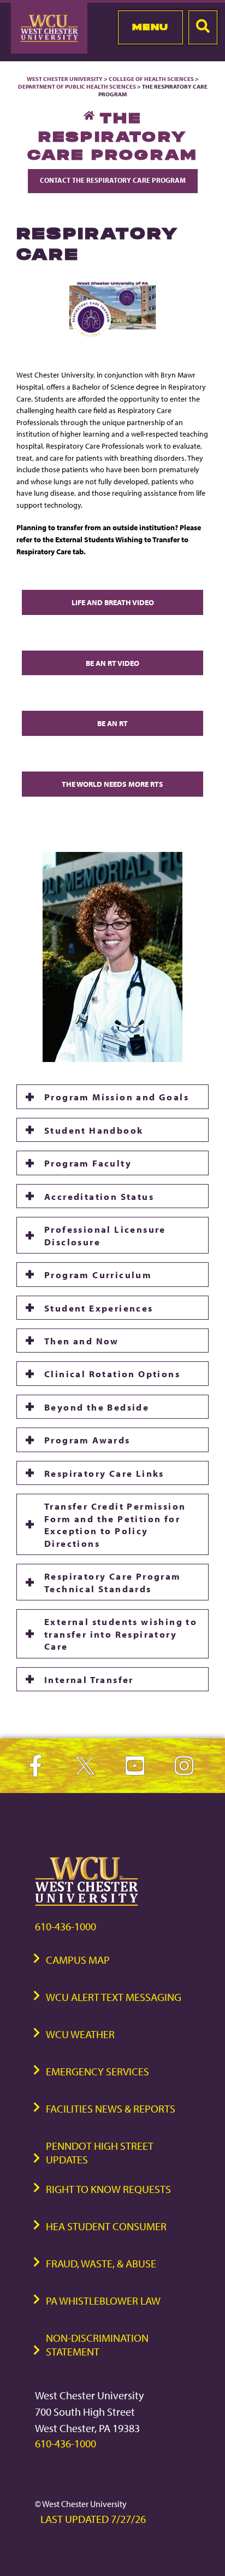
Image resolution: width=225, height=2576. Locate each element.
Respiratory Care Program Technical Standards (113, 1582)
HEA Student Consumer (106, 2226)
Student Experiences (99, 1308)
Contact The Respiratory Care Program (113, 180)
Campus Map (78, 1960)
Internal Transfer (89, 1679)
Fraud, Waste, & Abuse (101, 2263)
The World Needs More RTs (112, 784)
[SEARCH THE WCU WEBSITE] (203, 27)
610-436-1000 (66, 1926)
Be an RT (112, 723)
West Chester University (65, 79)
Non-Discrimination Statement (97, 2345)
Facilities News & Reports (111, 2108)
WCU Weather (80, 2034)
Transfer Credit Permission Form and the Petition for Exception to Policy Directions (115, 1524)
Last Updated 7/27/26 (93, 2519)
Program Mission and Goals (117, 1096)
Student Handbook (94, 1130)
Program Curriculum (98, 1274)
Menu (150, 27)
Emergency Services (97, 2071)
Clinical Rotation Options (112, 1373)
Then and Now (82, 1341)
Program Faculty (88, 1163)
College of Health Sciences (151, 79)
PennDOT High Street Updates (100, 2153)
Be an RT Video (112, 663)
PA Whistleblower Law (103, 2301)
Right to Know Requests (108, 2189)
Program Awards (87, 1440)
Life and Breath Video (113, 602)
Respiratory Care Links (104, 1473)
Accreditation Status (99, 1196)
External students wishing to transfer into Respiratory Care (121, 1634)
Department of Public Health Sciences (77, 86)
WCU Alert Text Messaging (114, 1997)
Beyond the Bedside (97, 1407)
